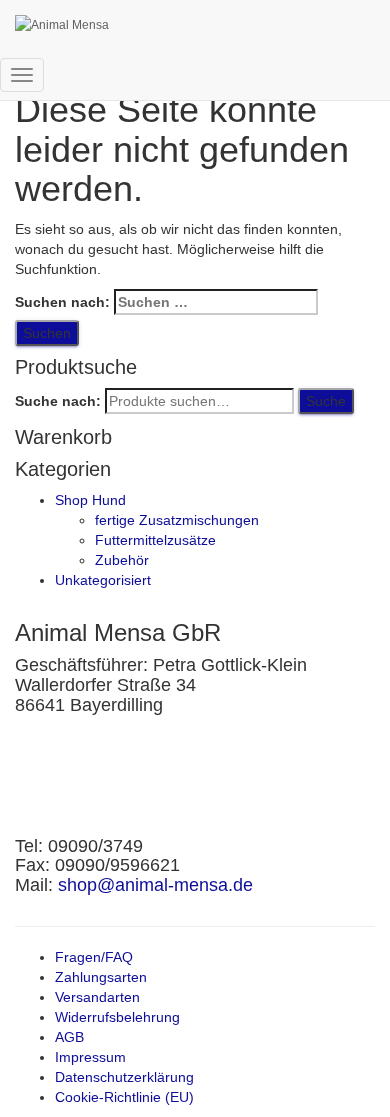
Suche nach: (58, 401)
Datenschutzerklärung (124, 1077)
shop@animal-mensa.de (155, 885)
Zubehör (122, 560)
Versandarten (97, 997)
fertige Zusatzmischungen (177, 520)
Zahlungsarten (101, 977)
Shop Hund (90, 500)
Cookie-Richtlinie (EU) (124, 1097)
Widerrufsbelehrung (117, 1017)
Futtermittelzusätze (155, 540)
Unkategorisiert (103, 580)
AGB (69, 1037)
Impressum (90, 1057)
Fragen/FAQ (94, 957)
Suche (326, 401)
